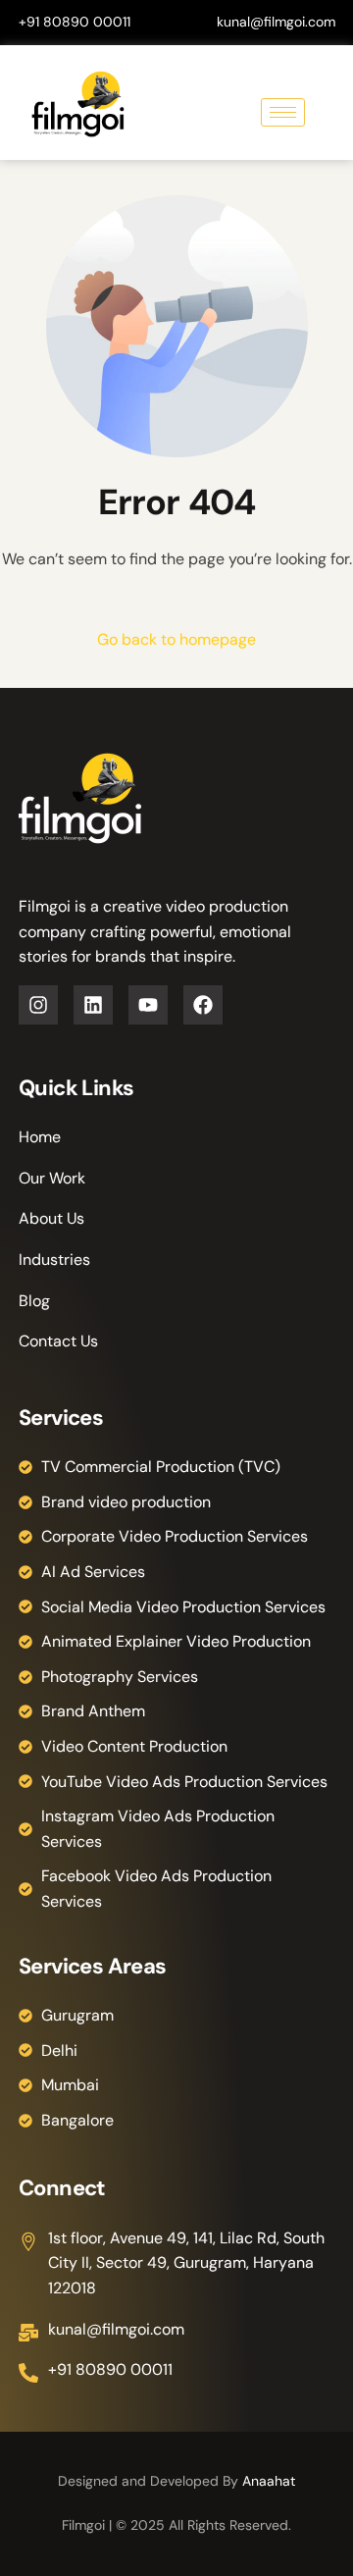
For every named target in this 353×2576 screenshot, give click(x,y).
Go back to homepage (176, 639)
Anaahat (269, 2481)
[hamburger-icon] (283, 112)
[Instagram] (38, 1005)
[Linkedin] (93, 1005)
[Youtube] (148, 1005)
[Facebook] (203, 1005)
